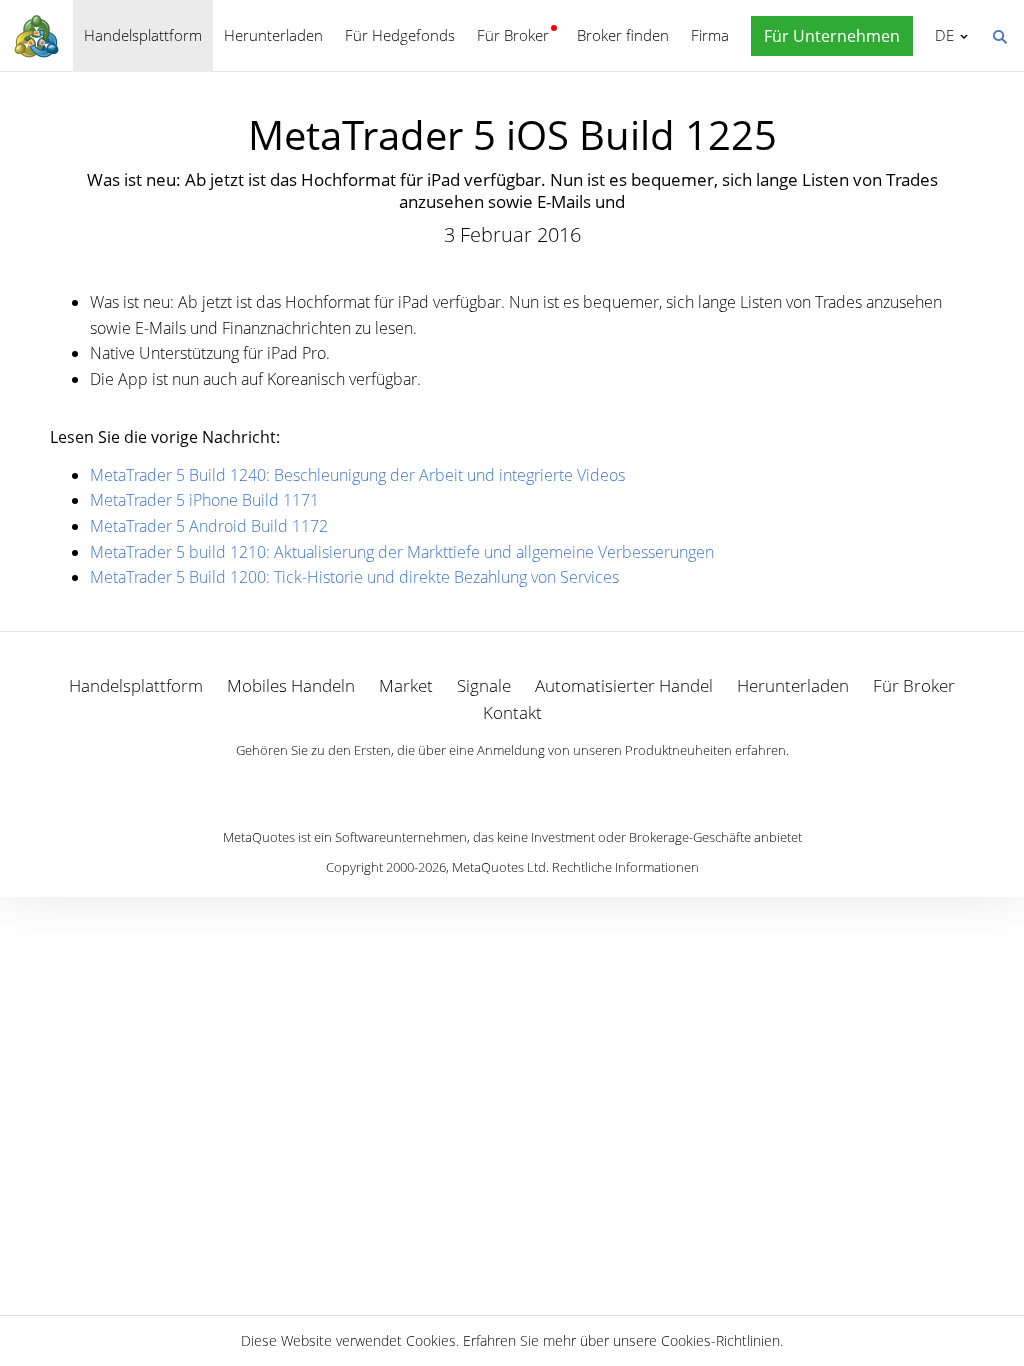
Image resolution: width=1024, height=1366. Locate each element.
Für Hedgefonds (400, 35)
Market (406, 685)
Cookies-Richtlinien (720, 1340)
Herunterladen (273, 35)
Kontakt (512, 712)
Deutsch (941, 35)
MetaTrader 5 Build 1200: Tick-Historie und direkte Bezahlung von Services (354, 577)
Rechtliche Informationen (625, 867)
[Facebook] (480, 785)
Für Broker (513, 35)
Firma (710, 35)
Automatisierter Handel (624, 685)
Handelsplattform (143, 35)
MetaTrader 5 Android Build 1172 (209, 526)
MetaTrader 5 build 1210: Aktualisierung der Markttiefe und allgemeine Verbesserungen (402, 552)
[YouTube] (544, 785)
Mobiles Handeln (291, 685)
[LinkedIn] (512, 785)
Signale (484, 685)
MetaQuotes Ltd (499, 867)
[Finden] (999, 35)
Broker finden (623, 35)
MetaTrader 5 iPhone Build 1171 (204, 500)
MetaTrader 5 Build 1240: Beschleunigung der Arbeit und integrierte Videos (357, 475)
